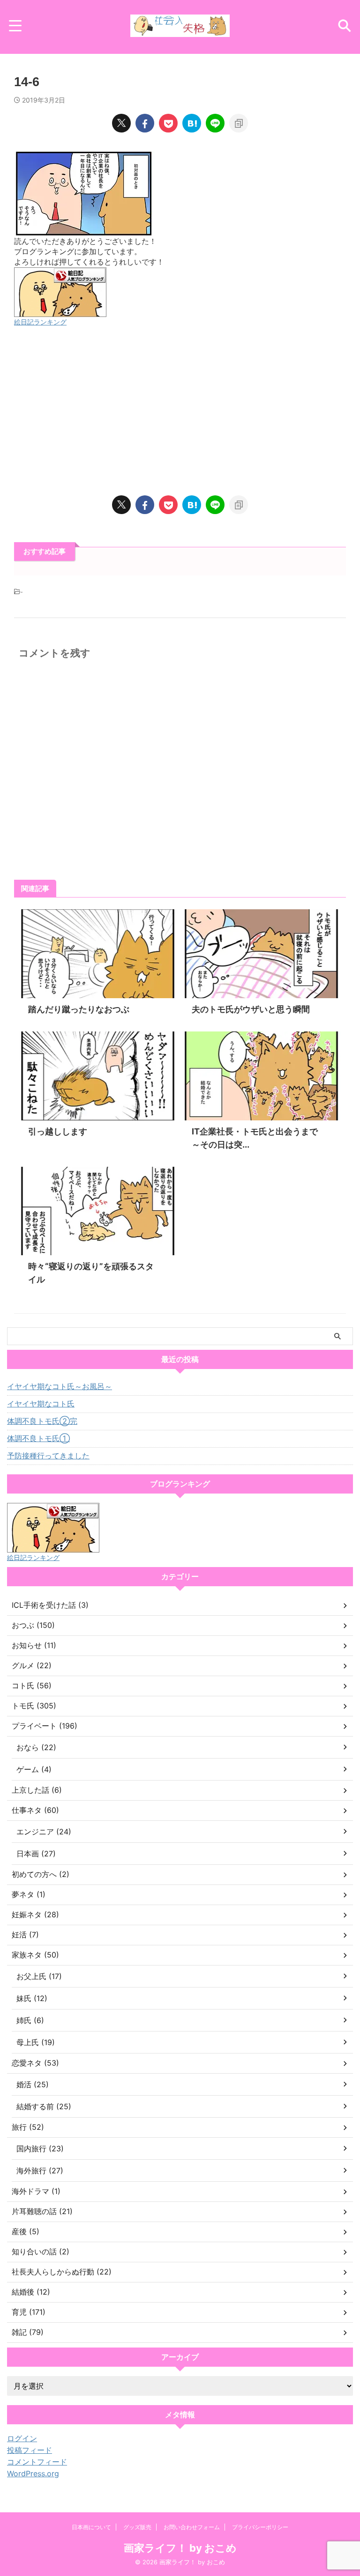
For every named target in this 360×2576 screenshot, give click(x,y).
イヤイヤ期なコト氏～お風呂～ (60, 1386)
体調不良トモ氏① (38, 1438)
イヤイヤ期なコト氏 (41, 1404)
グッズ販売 (137, 2527)
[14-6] (192, 123)
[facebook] (145, 123)
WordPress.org (33, 2473)
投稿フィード (30, 2450)
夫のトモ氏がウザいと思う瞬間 (251, 1009)
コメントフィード (37, 2462)
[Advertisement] (180, 411)
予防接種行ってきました (48, 1456)
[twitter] (121, 123)
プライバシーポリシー (260, 2527)
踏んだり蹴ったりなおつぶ (79, 1009)
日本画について (91, 2527)
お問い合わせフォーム (192, 2527)
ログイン (22, 2438)
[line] (215, 123)
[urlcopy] (239, 123)
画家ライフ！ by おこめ (180, 2548)
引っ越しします (58, 1131)
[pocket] (168, 123)
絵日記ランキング (40, 322)
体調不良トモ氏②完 (42, 1421)
